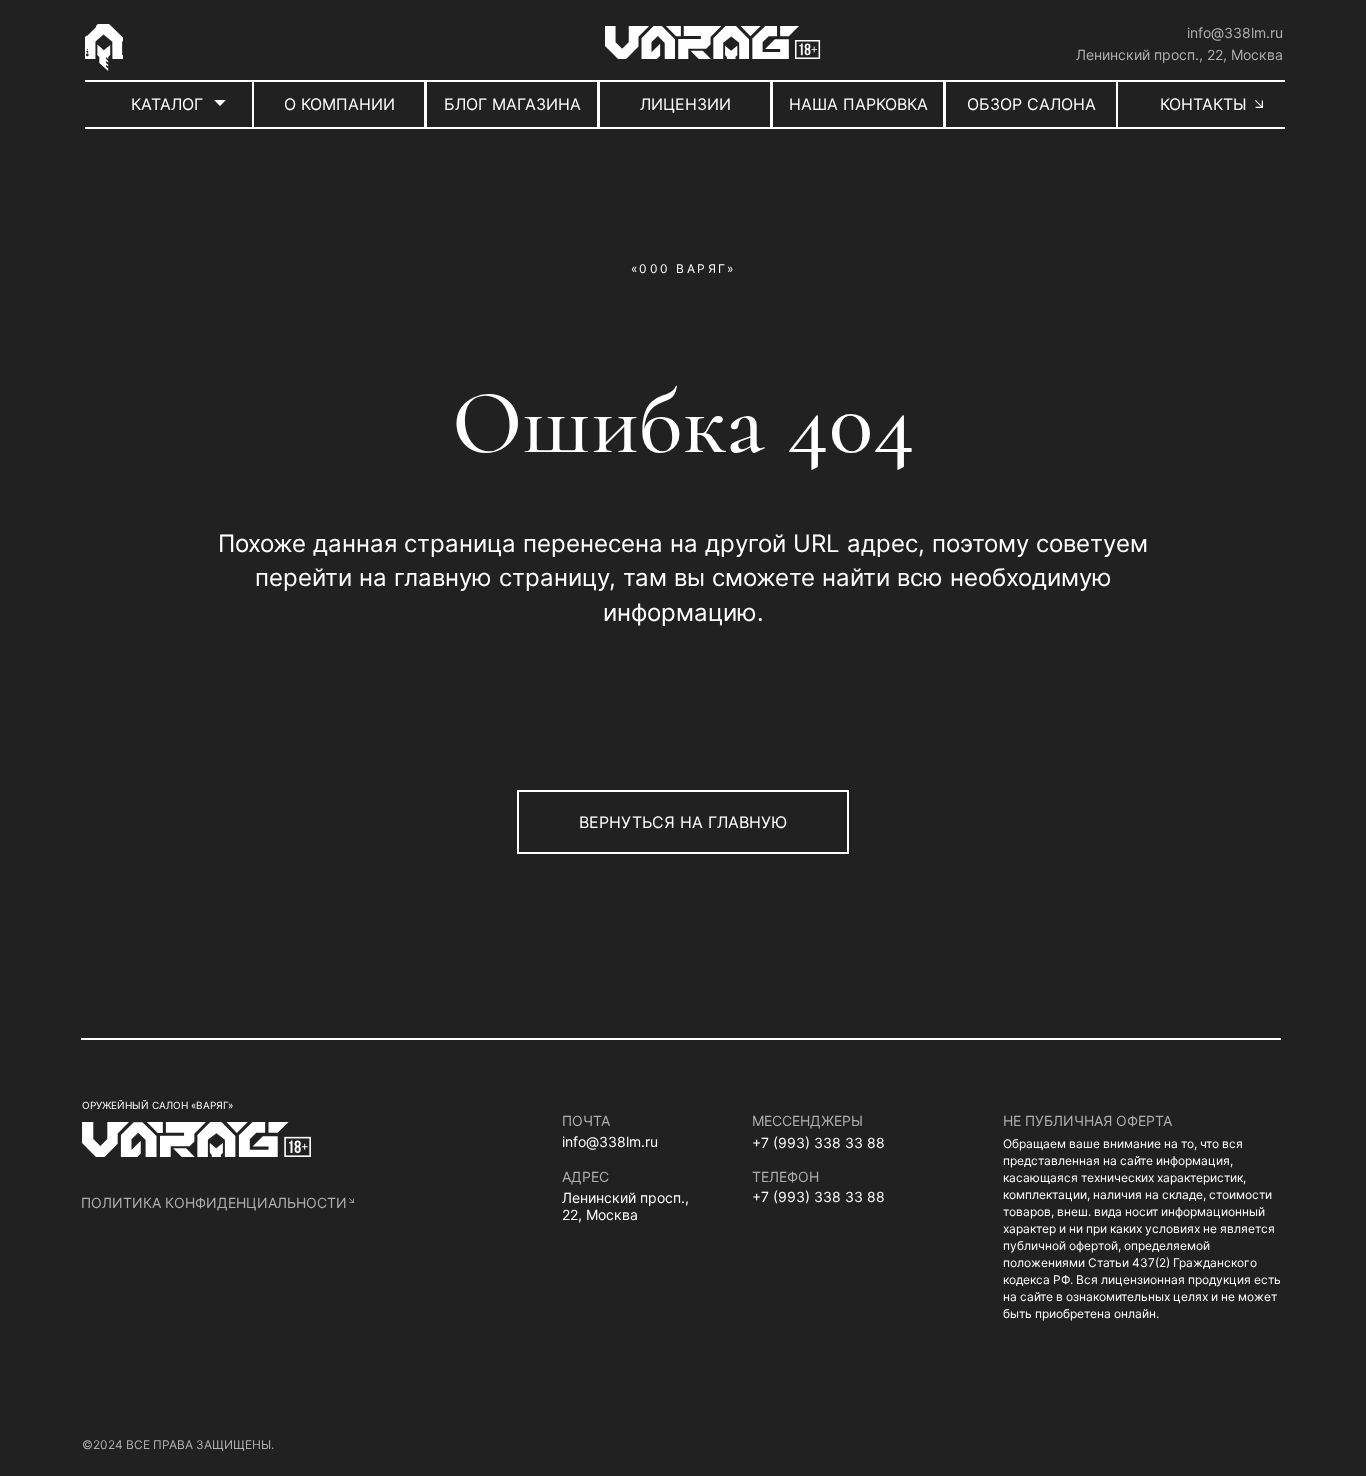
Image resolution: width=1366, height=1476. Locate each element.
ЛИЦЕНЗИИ (685, 104)
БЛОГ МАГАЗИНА (512, 104)
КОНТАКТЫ (1203, 104)
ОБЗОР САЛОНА (1031, 104)
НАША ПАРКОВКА (858, 104)
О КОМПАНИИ (339, 104)
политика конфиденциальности (214, 1202)
